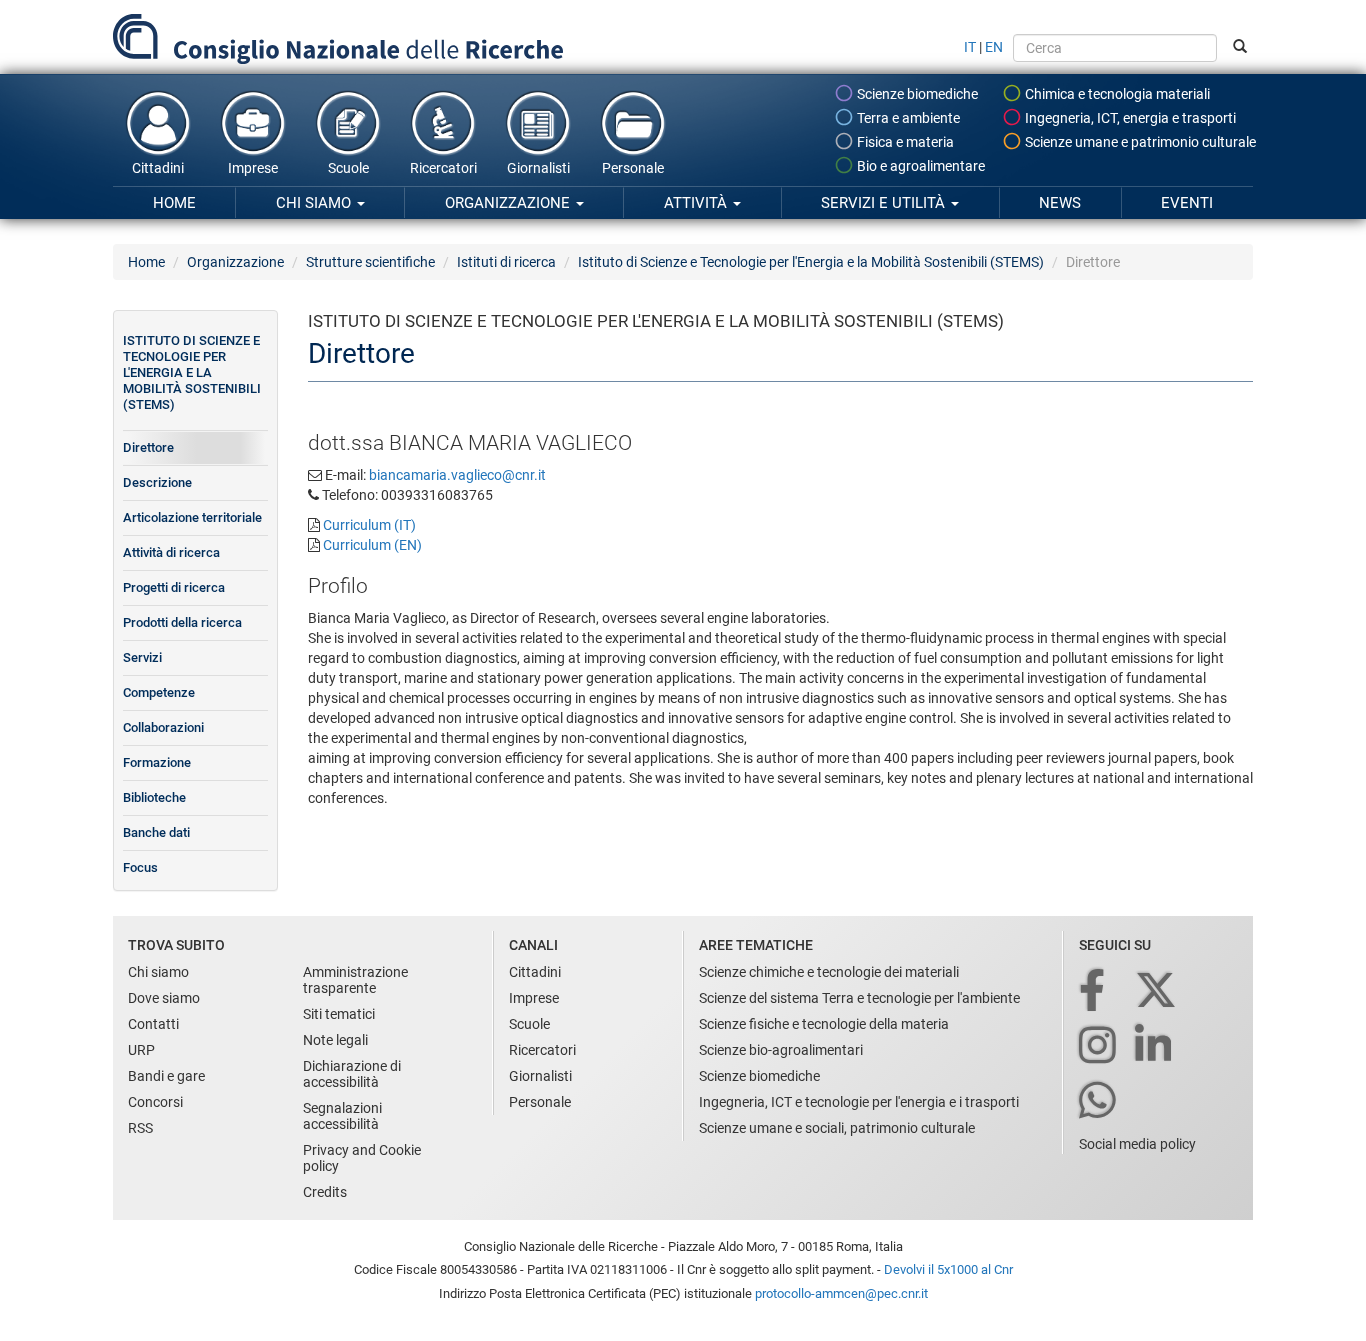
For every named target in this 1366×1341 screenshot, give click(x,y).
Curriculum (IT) (369, 525)
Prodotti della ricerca (182, 622)
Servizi (142, 657)
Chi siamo (315, 203)
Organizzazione (509, 203)
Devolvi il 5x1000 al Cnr (948, 1269)
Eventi (1187, 203)
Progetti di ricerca (174, 587)
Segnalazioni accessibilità (342, 1116)
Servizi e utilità (885, 203)
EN (994, 47)
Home (174, 203)
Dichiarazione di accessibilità (352, 1074)
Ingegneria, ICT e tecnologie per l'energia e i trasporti (859, 1102)
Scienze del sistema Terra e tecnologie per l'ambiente (859, 998)
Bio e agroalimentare (919, 166)
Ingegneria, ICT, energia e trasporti (1129, 118)
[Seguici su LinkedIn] (1155, 1046)
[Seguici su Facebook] (1093, 991)
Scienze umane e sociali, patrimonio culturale (837, 1128)
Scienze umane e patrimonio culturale (1139, 142)
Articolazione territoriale (192, 517)
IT (970, 47)
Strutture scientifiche (370, 262)
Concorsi (155, 1102)
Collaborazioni (163, 727)
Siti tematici (339, 1014)
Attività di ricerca (171, 552)
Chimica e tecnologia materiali (1116, 94)
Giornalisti (538, 168)
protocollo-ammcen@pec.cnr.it (841, 1293)
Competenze (159, 692)
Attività (697, 203)
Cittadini (158, 168)
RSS (140, 1128)
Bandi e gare (166, 1076)
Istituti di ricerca (506, 262)
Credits (325, 1192)
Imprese (253, 168)
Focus (140, 867)
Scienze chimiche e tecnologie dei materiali (829, 972)
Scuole (348, 168)
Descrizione (157, 482)
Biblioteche (154, 797)
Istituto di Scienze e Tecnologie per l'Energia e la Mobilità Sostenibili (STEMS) (811, 262)
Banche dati (156, 832)
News (1060, 203)
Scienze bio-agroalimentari (781, 1050)
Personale (633, 168)
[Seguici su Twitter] (1157, 991)
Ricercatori (443, 168)
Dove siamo (164, 998)
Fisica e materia (904, 142)
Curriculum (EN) (372, 545)
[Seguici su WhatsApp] (1099, 1101)
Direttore (148, 447)
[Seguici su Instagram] (1099, 1046)
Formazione (157, 762)
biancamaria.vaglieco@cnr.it (457, 475)
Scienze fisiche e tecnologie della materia (824, 1024)
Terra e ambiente (907, 118)
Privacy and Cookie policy (362, 1158)
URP (141, 1050)
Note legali (335, 1040)
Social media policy (1137, 1144)
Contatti (153, 1024)
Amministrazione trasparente (355, 980)
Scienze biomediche (916, 94)
